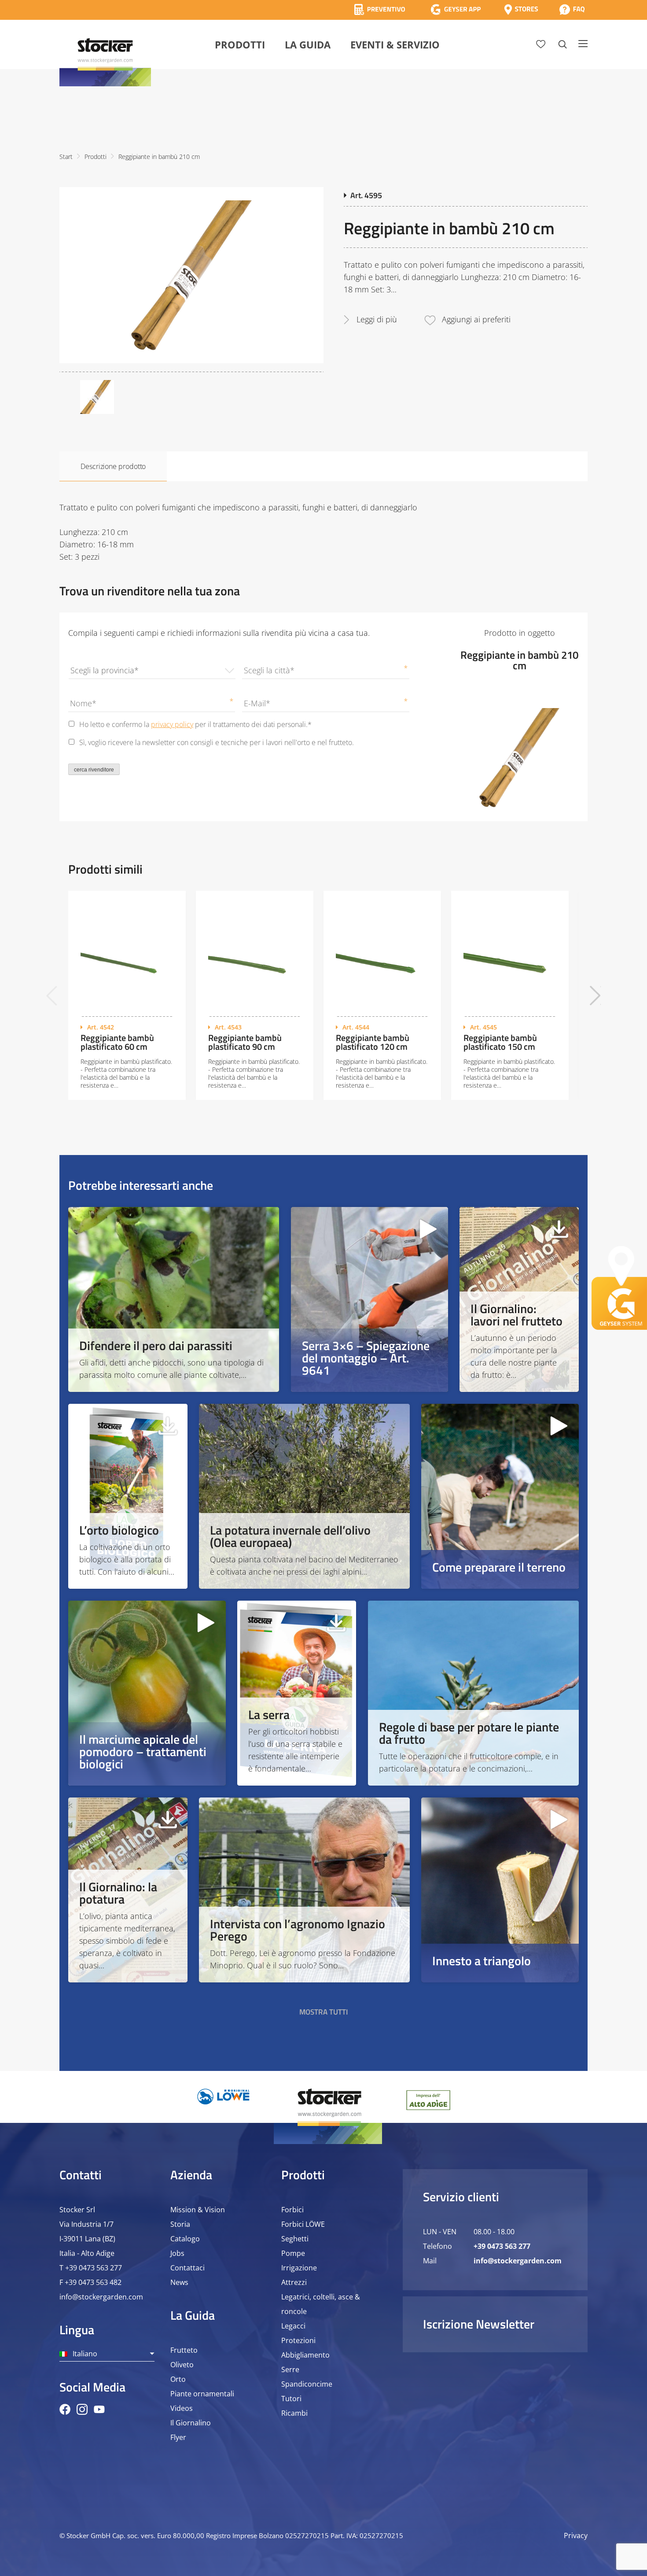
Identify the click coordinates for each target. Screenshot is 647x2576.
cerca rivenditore (94, 770)
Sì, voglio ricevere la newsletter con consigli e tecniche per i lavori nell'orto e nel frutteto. (217, 742)
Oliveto (182, 2365)
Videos (182, 2408)
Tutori (291, 2399)
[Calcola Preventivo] (380, 9)
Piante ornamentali (202, 2394)
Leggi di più (377, 319)
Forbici (292, 2210)
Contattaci (187, 2268)
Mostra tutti (324, 2012)
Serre (290, 2369)
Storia (180, 2224)
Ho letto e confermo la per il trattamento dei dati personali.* (195, 724)
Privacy (576, 2535)
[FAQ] (572, 9)
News (179, 2282)
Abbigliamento (305, 2355)
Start (66, 157)
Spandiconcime (307, 2384)
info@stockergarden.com (101, 2297)
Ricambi (294, 2413)
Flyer (178, 2437)
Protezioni (298, 2340)
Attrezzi (294, 2282)
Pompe (293, 2253)
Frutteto (184, 2350)
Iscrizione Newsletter (479, 2324)
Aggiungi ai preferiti (476, 319)
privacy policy (172, 724)
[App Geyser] (456, 9)
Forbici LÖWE (303, 2224)
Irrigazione (299, 2268)
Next (595, 995)
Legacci (293, 2326)
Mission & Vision (198, 2210)
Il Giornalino (191, 2423)
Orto (178, 2379)
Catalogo (185, 2239)
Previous (52, 995)
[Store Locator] (521, 9)
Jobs (177, 2253)
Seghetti (295, 2239)
